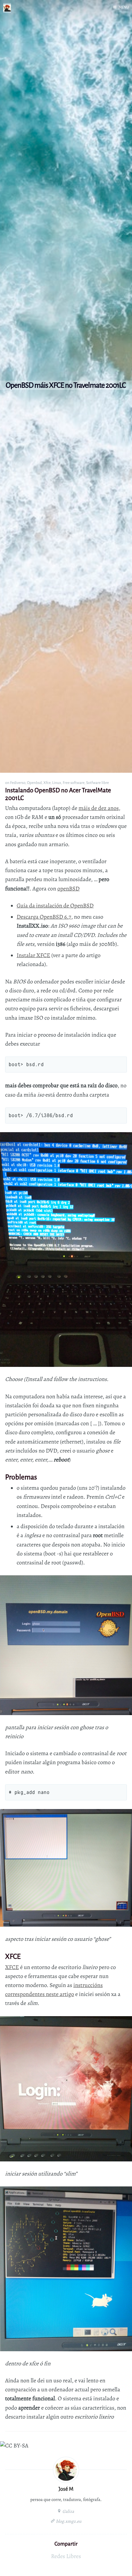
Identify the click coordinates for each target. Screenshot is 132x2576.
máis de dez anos (99, 808)
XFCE (12, 1967)
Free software (74, 783)
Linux (57, 783)
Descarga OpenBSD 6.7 (44, 917)
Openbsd (34, 783)
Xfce (47, 783)
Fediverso (18, 783)
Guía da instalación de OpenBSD (55, 906)
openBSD (68, 889)
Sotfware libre (98, 783)
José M (66, 2489)
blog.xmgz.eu (68, 2521)
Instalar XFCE (33, 955)
